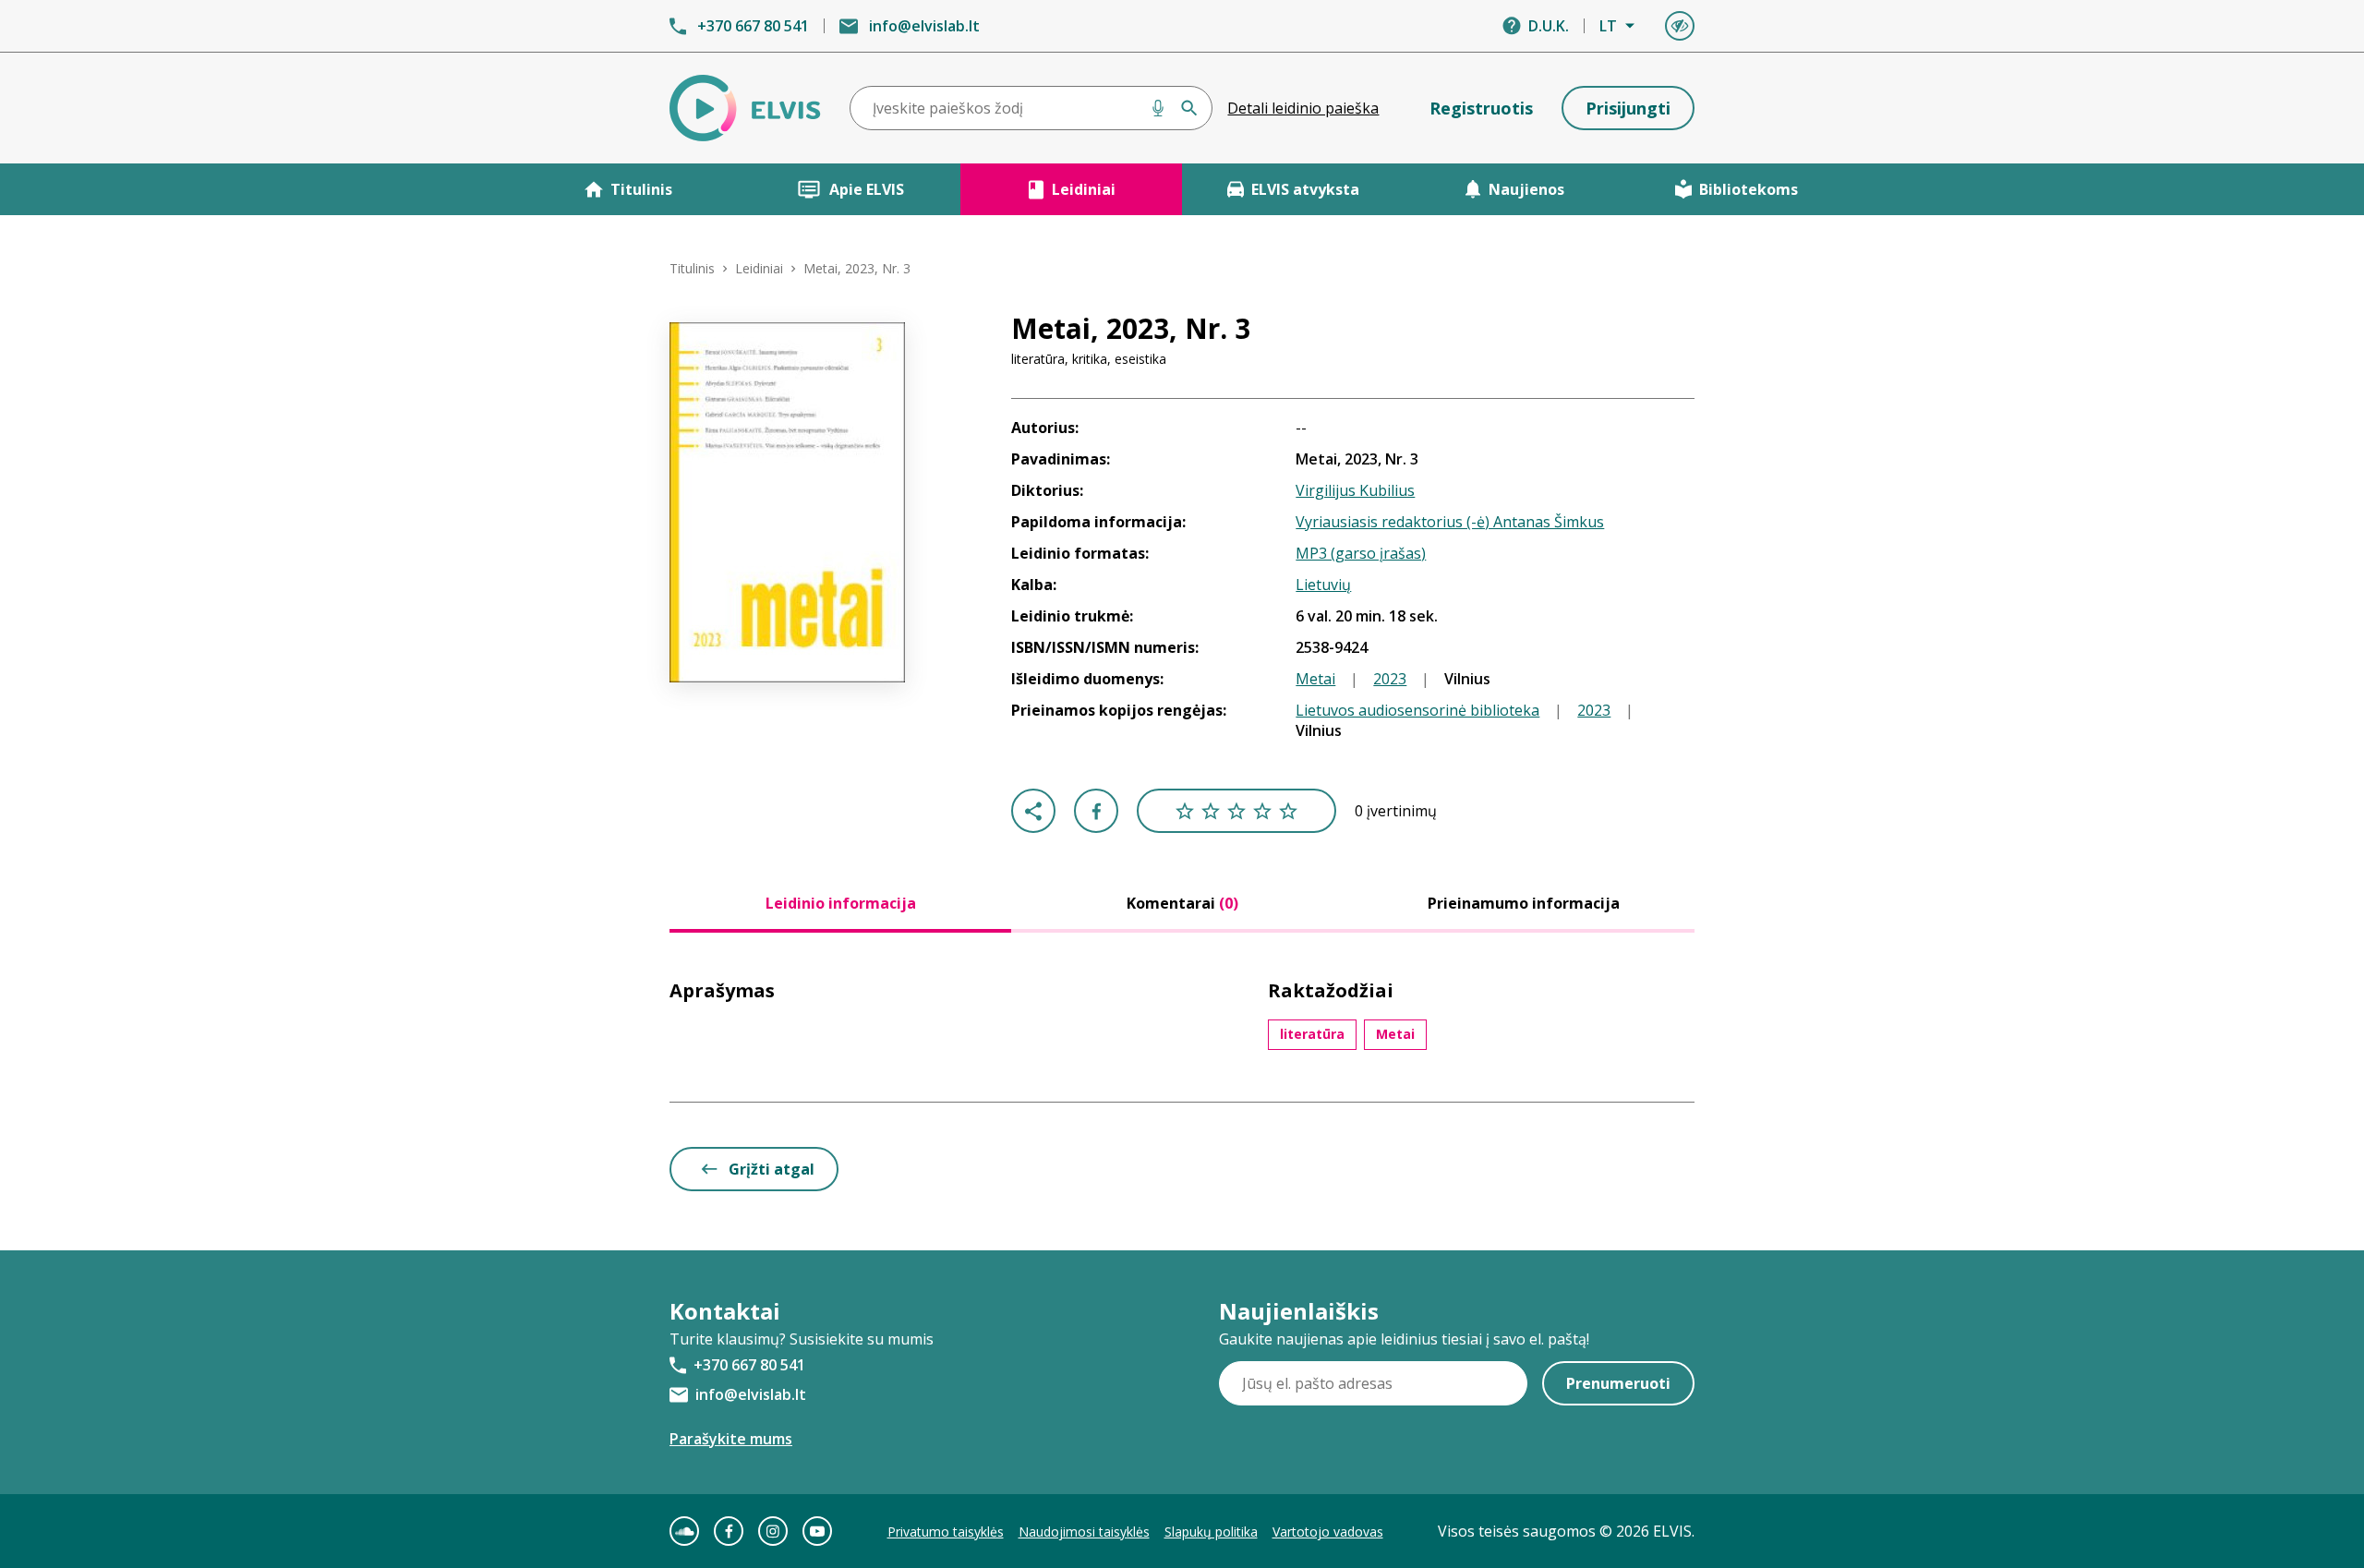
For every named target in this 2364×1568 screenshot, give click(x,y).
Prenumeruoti (1618, 1383)
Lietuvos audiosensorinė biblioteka (1417, 710)
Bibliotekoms (1749, 189)
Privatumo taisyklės (946, 1532)
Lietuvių (1323, 585)
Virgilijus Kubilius (1355, 490)
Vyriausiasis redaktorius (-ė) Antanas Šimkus (1450, 522)
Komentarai (1182, 903)
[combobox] (1031, 108)
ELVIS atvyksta (1305, 189)
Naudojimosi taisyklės (1084, 1532)
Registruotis (1481, 108)
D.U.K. (1549, 26)
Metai (1315, 679)
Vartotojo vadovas (1328, 1532)
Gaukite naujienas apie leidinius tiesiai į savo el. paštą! (1404, 1339)
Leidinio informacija (841, 903)
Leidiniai (1084, 189)
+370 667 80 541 (753, 26)
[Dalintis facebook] (1096, 811)
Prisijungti (1628, 108)
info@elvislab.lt (924, 26)
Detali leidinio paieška (1303, 108)
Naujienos (1526, 189)
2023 (1390, 679)
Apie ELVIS (867, 189)
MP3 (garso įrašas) (1361, 553)
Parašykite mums (731, 1439)
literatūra (1312, 1034)
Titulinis (641, 189)
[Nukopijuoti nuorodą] (1033, 811)
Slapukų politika (1211, 1532)
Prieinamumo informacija (1524, 903)
